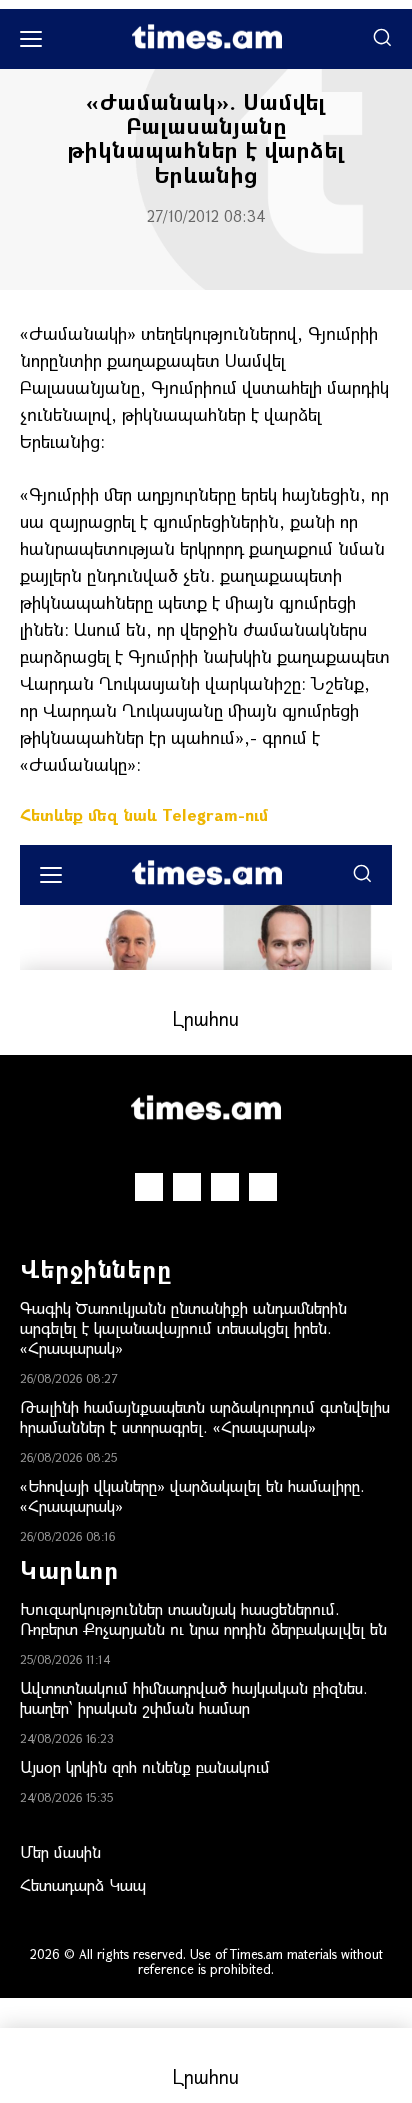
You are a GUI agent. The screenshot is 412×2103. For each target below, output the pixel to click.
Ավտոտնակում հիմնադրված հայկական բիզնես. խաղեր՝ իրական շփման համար (194, 1697)
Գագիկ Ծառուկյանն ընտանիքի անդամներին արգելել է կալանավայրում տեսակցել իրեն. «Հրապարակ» (183, 1327)
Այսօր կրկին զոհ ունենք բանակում (145, 1766)
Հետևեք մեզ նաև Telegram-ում (144, 814)
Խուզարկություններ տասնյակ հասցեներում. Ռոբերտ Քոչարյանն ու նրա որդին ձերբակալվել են (203, 1618)
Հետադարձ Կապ (83, 1884)
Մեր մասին (60, 1851)
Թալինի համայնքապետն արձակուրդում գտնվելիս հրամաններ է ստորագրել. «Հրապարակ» (205, 1416)
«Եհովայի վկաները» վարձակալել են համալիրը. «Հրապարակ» (192, 1495)
